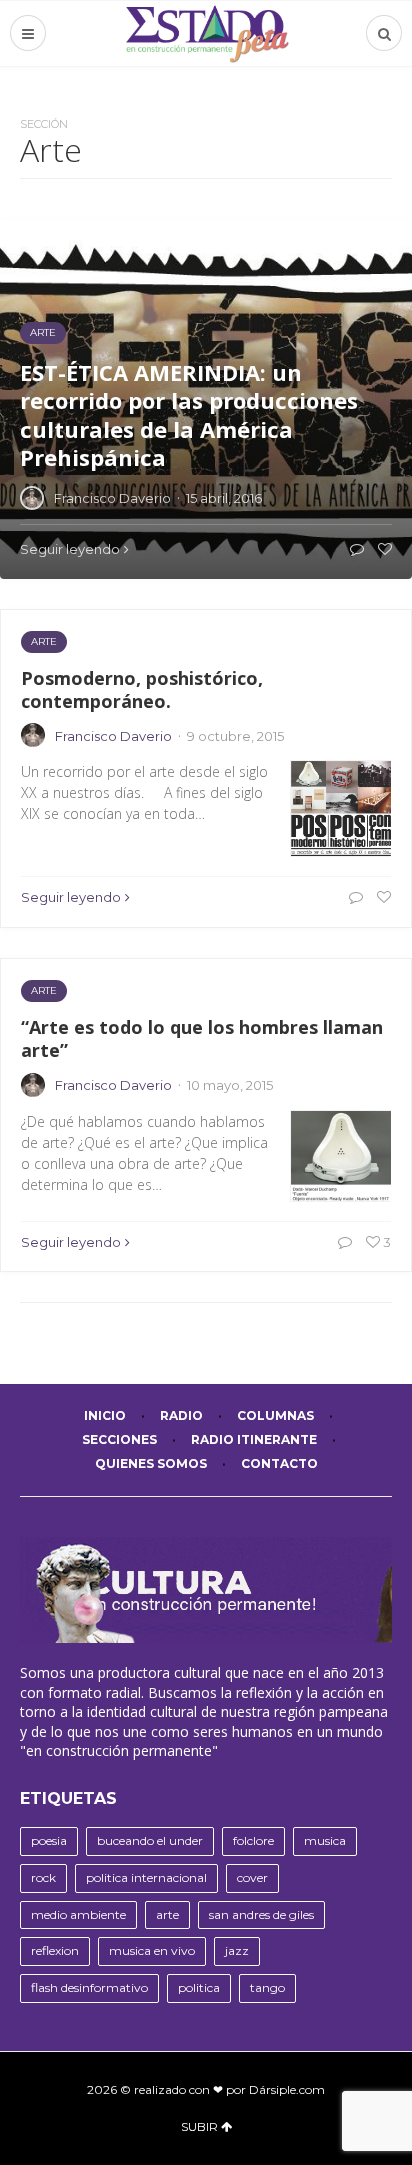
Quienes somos (151, 1463)
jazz (237, 1950)
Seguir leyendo (71, 897)
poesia (49, 1840)
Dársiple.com (287, 2089)
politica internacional (146, 1877)
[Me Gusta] (381, 897)
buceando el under (150, 1840)
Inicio (105, 1415)
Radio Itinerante (254, 1439)
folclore (253, 1840)
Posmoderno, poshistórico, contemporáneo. (142, 689)
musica (325, 1840)
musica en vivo (152, 1950)
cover (252, 1877)
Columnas (275, 1415)
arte (167, 1914)
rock (43, 1877)
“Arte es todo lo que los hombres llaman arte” (202, 1038)
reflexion (55, 1950)
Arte (44, 641)
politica (199, 1987)
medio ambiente (78, 1914)
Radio (181, 1415)
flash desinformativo (89, 1987)
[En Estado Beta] (206, 33)
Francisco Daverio (113, 736)
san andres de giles (261, 1914)
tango (267, 1987)
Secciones (119, 1439)
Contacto (279, 1463)
